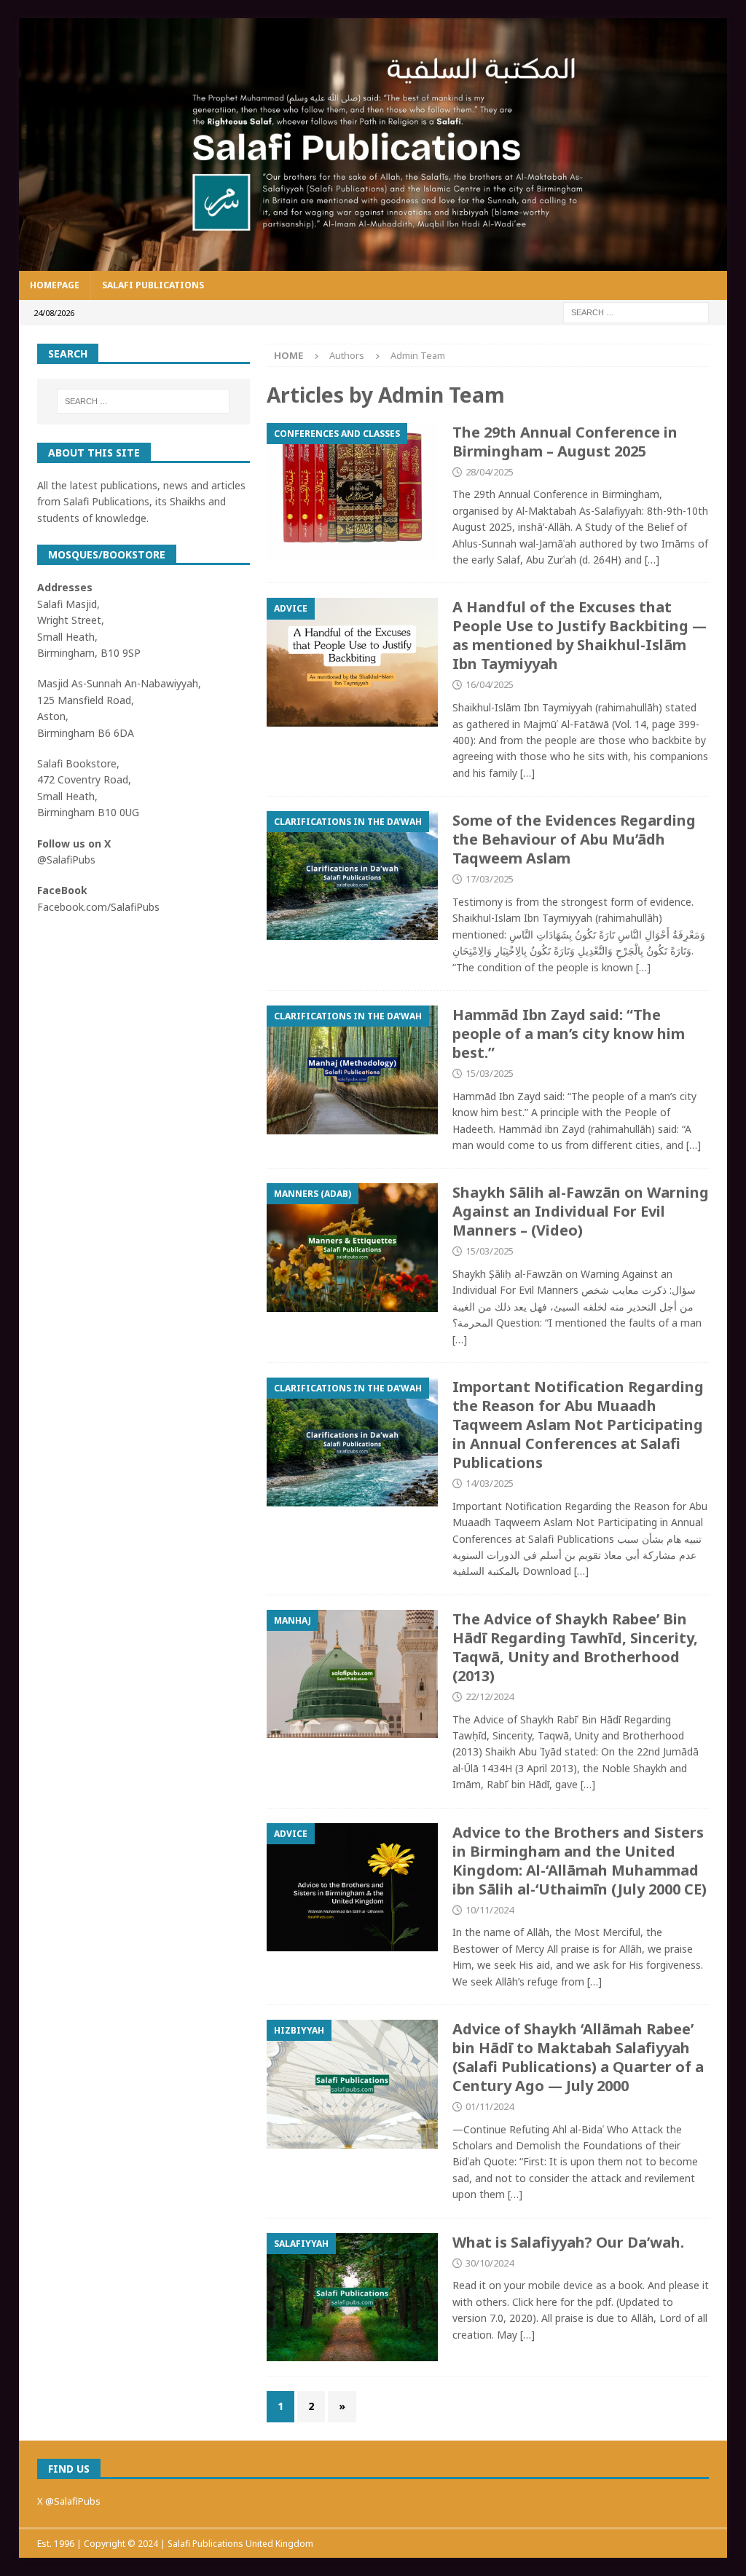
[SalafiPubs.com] (373, 262)
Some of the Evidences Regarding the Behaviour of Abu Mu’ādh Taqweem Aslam (574, 839)
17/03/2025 (490, 879)
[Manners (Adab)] (352, 1248)
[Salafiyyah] (352, 2298)
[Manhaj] (352, 1674)
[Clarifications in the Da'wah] (352, 875)
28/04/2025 (490, 472)
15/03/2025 (490, 1073)
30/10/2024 (490, 2263)
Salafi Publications (153, 285)
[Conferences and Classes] (352, 491)
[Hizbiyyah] (352, 2084)
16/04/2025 (490, 684)
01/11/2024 (490, 2106)
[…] (652, 560)
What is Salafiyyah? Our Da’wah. (568, 2242)
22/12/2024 (490, 1696)
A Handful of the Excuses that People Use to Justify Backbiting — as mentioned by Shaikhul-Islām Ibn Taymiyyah (580, 635)
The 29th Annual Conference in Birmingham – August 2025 (565, 442)
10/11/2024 (490, 1910)
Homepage (55, 285)
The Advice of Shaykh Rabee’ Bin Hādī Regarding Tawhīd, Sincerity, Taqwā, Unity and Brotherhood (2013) (575, 1647)
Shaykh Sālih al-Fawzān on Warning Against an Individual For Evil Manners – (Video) (581, 1211)
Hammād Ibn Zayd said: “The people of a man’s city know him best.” (569, 1034)
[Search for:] (636, 311)
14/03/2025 (490, 1483)
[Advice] (352, 662)
